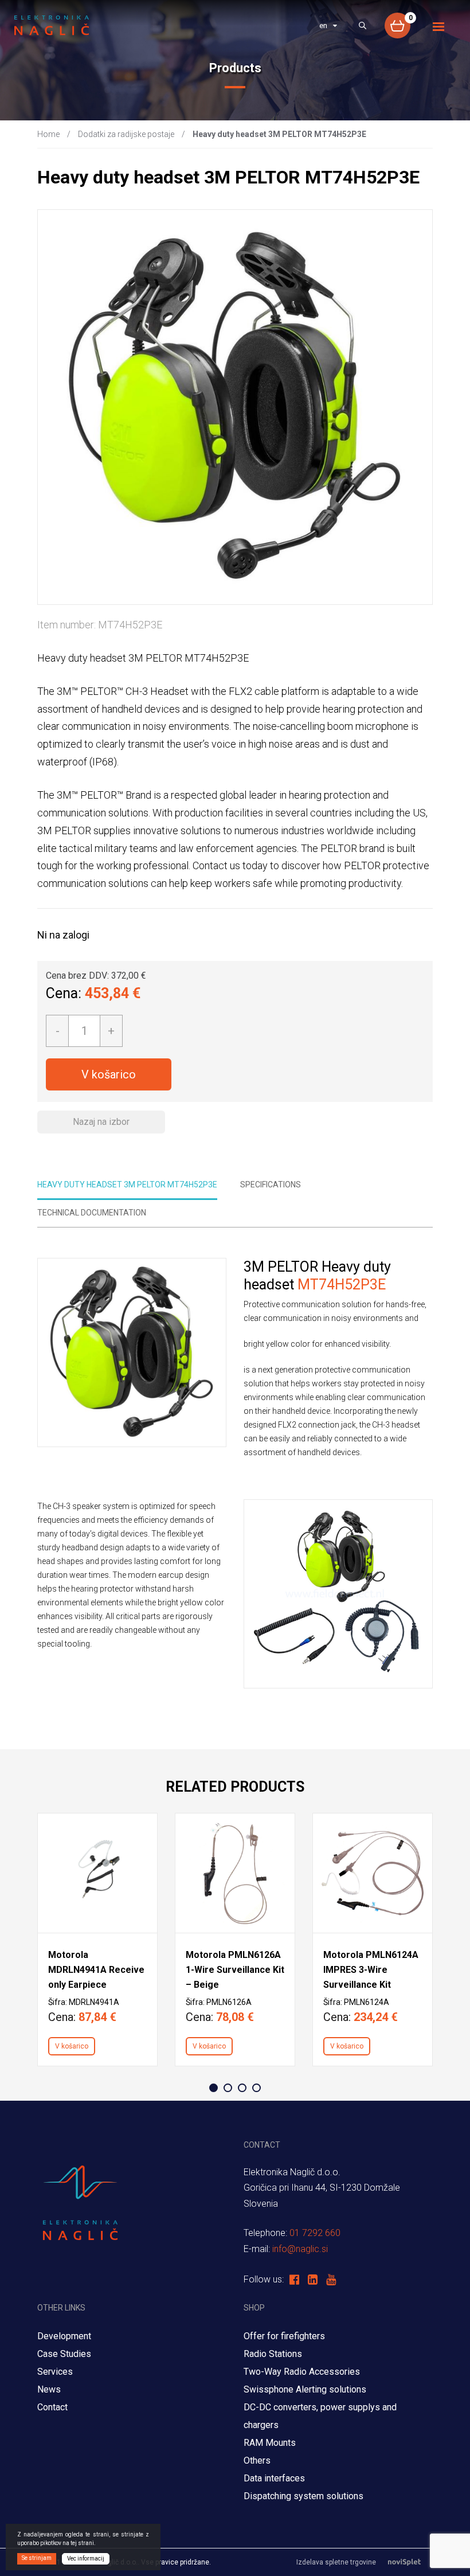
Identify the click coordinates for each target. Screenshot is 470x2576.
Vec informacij (86, 2559)
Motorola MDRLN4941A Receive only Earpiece (96, 1970)
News (49, 2389)
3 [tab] (242, 2088)
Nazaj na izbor (101, 1122)
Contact (52, 2407)
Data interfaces (274, 2478)
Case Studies (64, 2354)
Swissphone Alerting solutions (305, 2389)
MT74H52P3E (342, 1285)
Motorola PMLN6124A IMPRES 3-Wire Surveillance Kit (371, 1970)
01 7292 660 (315, 2233)
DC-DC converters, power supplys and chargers (320, 2416)
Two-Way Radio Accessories (302, 2372)
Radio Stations (273, 2354)
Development (64, 2336)
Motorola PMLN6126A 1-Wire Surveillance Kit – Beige (235, 1970)
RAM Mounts (271, 2443)
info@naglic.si (300, 2249)
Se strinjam (37, 2558)
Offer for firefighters (284, 2336)
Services (55, 2372)
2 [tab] (228, 2088)
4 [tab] (256, 2088)
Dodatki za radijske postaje (126, 134)
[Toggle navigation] (439, 27)
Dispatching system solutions (303, 2496)
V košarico (109, 1074)
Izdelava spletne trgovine (336, 2562)
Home (48, 134)
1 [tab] (214, 2088)
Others (257, 2460)
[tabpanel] (97, 1940)
